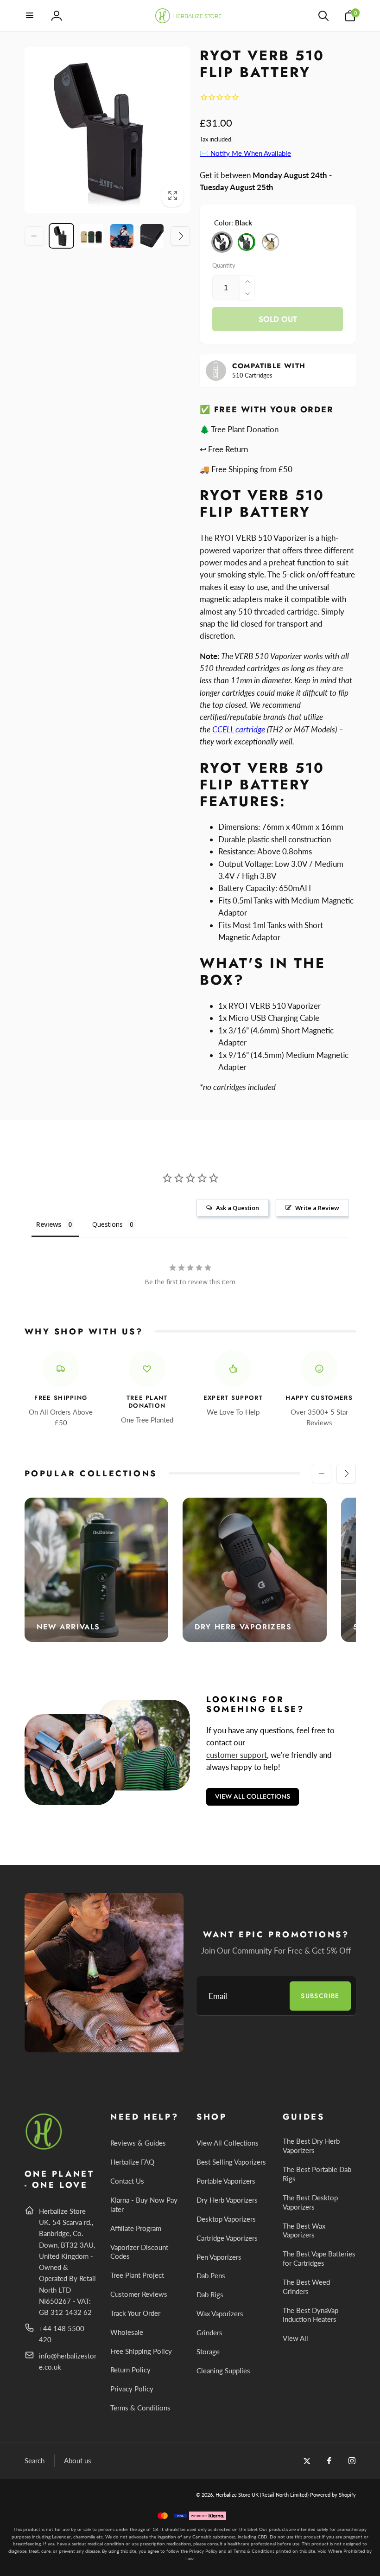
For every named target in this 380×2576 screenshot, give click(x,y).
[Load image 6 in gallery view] (152, 236)
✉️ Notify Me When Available (245, 153)
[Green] (247, 242)
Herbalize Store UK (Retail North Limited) (262, 2495)
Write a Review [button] (317, 1208)
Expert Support (233, 1398)
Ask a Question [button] (237, 1208)
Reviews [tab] (49, 1224)
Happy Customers (319, 1398)
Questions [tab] (108, 1224)
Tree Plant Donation (147, 1402)
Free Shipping (61, 1398)
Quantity (224, 265)
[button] (30, 16)
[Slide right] (180, 236)
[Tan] (271, 242)
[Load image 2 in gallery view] (92, 236)
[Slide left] (34, 236)
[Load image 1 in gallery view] (61, 236)
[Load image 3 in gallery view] (122, 236)
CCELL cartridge (239, 729)
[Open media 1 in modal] (108, 130)
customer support (237, 1755)
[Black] (222, 242)
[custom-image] (44, 2148)
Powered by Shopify (333, 2495)
